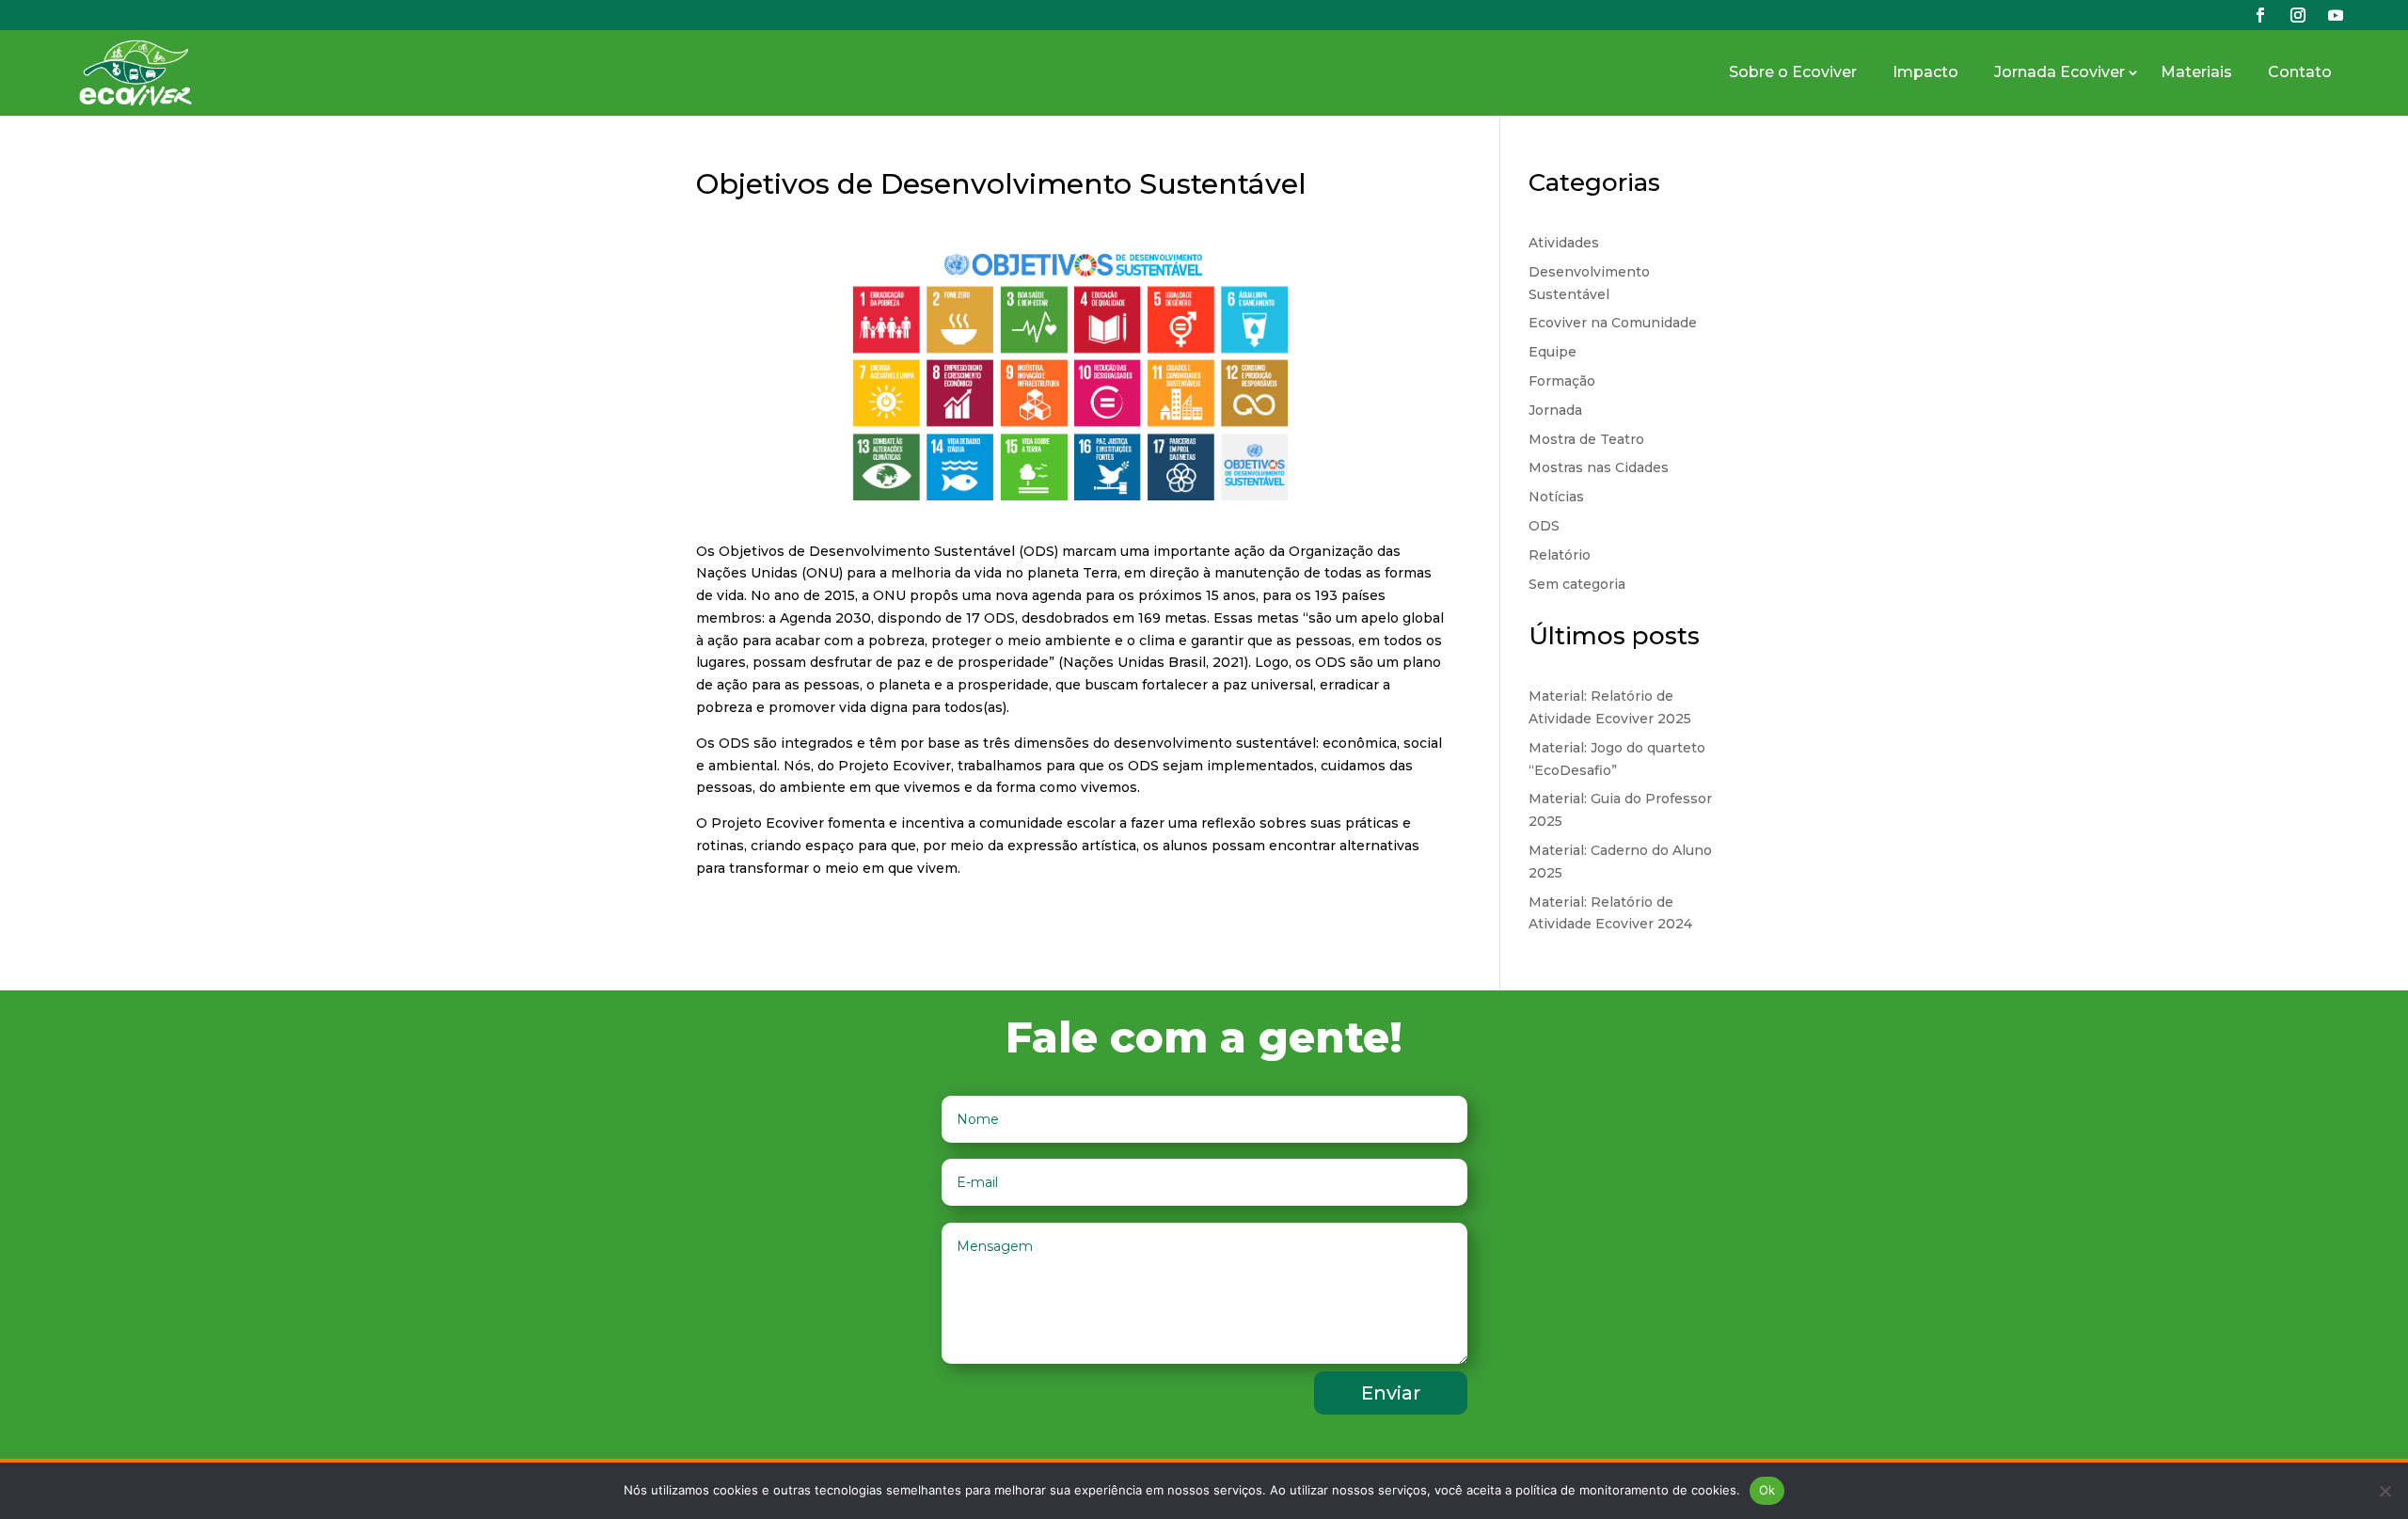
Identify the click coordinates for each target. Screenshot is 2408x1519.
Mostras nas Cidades (1599, 467)
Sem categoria (1577, 584)
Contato (2300, 72)
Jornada (1555, 410)
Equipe (1553, 352)
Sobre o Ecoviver (1793, 72)
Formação (1562, 381)
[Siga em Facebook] (2260, 15)
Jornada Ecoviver (2059, 72)
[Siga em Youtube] (2336, 15)
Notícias (1556, 497)
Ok (1767, 1490)
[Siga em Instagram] (2298, 15)
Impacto (1925, 72)
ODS (1544, 526)
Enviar (1391, 1393)
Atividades (1564, 243)
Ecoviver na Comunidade (1613, 323)
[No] (2384, 1491)
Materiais (2196, 72)
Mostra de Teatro (1586, 439)
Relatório (1560, 555)
